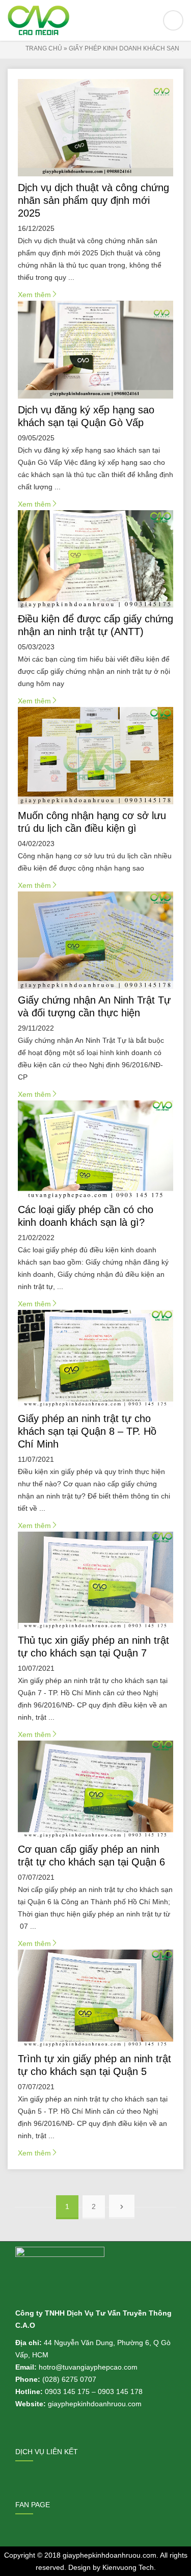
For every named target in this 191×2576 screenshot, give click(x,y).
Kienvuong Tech (128, 2567)
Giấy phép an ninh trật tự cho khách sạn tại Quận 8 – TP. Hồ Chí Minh (87, 1431)
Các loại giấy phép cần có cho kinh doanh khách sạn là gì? (86, 1216)
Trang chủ (44, 48)
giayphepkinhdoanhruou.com (110, 2555)
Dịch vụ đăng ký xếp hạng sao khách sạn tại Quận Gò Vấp (86, 416)
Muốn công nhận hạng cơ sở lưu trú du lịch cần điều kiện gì (92, 822)
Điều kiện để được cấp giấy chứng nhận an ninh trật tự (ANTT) (95, 625)
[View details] (96, 128)
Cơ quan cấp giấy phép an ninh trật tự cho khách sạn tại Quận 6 (91, 1856)
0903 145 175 (67, 2391)
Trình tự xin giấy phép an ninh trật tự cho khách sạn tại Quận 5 (94, 2065)
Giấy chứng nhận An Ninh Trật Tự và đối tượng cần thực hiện (94, 1006)
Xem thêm (38, 296)
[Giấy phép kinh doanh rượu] (95, 20)
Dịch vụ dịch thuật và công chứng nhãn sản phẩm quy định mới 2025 (93, 200)
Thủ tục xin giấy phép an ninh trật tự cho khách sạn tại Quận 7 (93, 1647)
